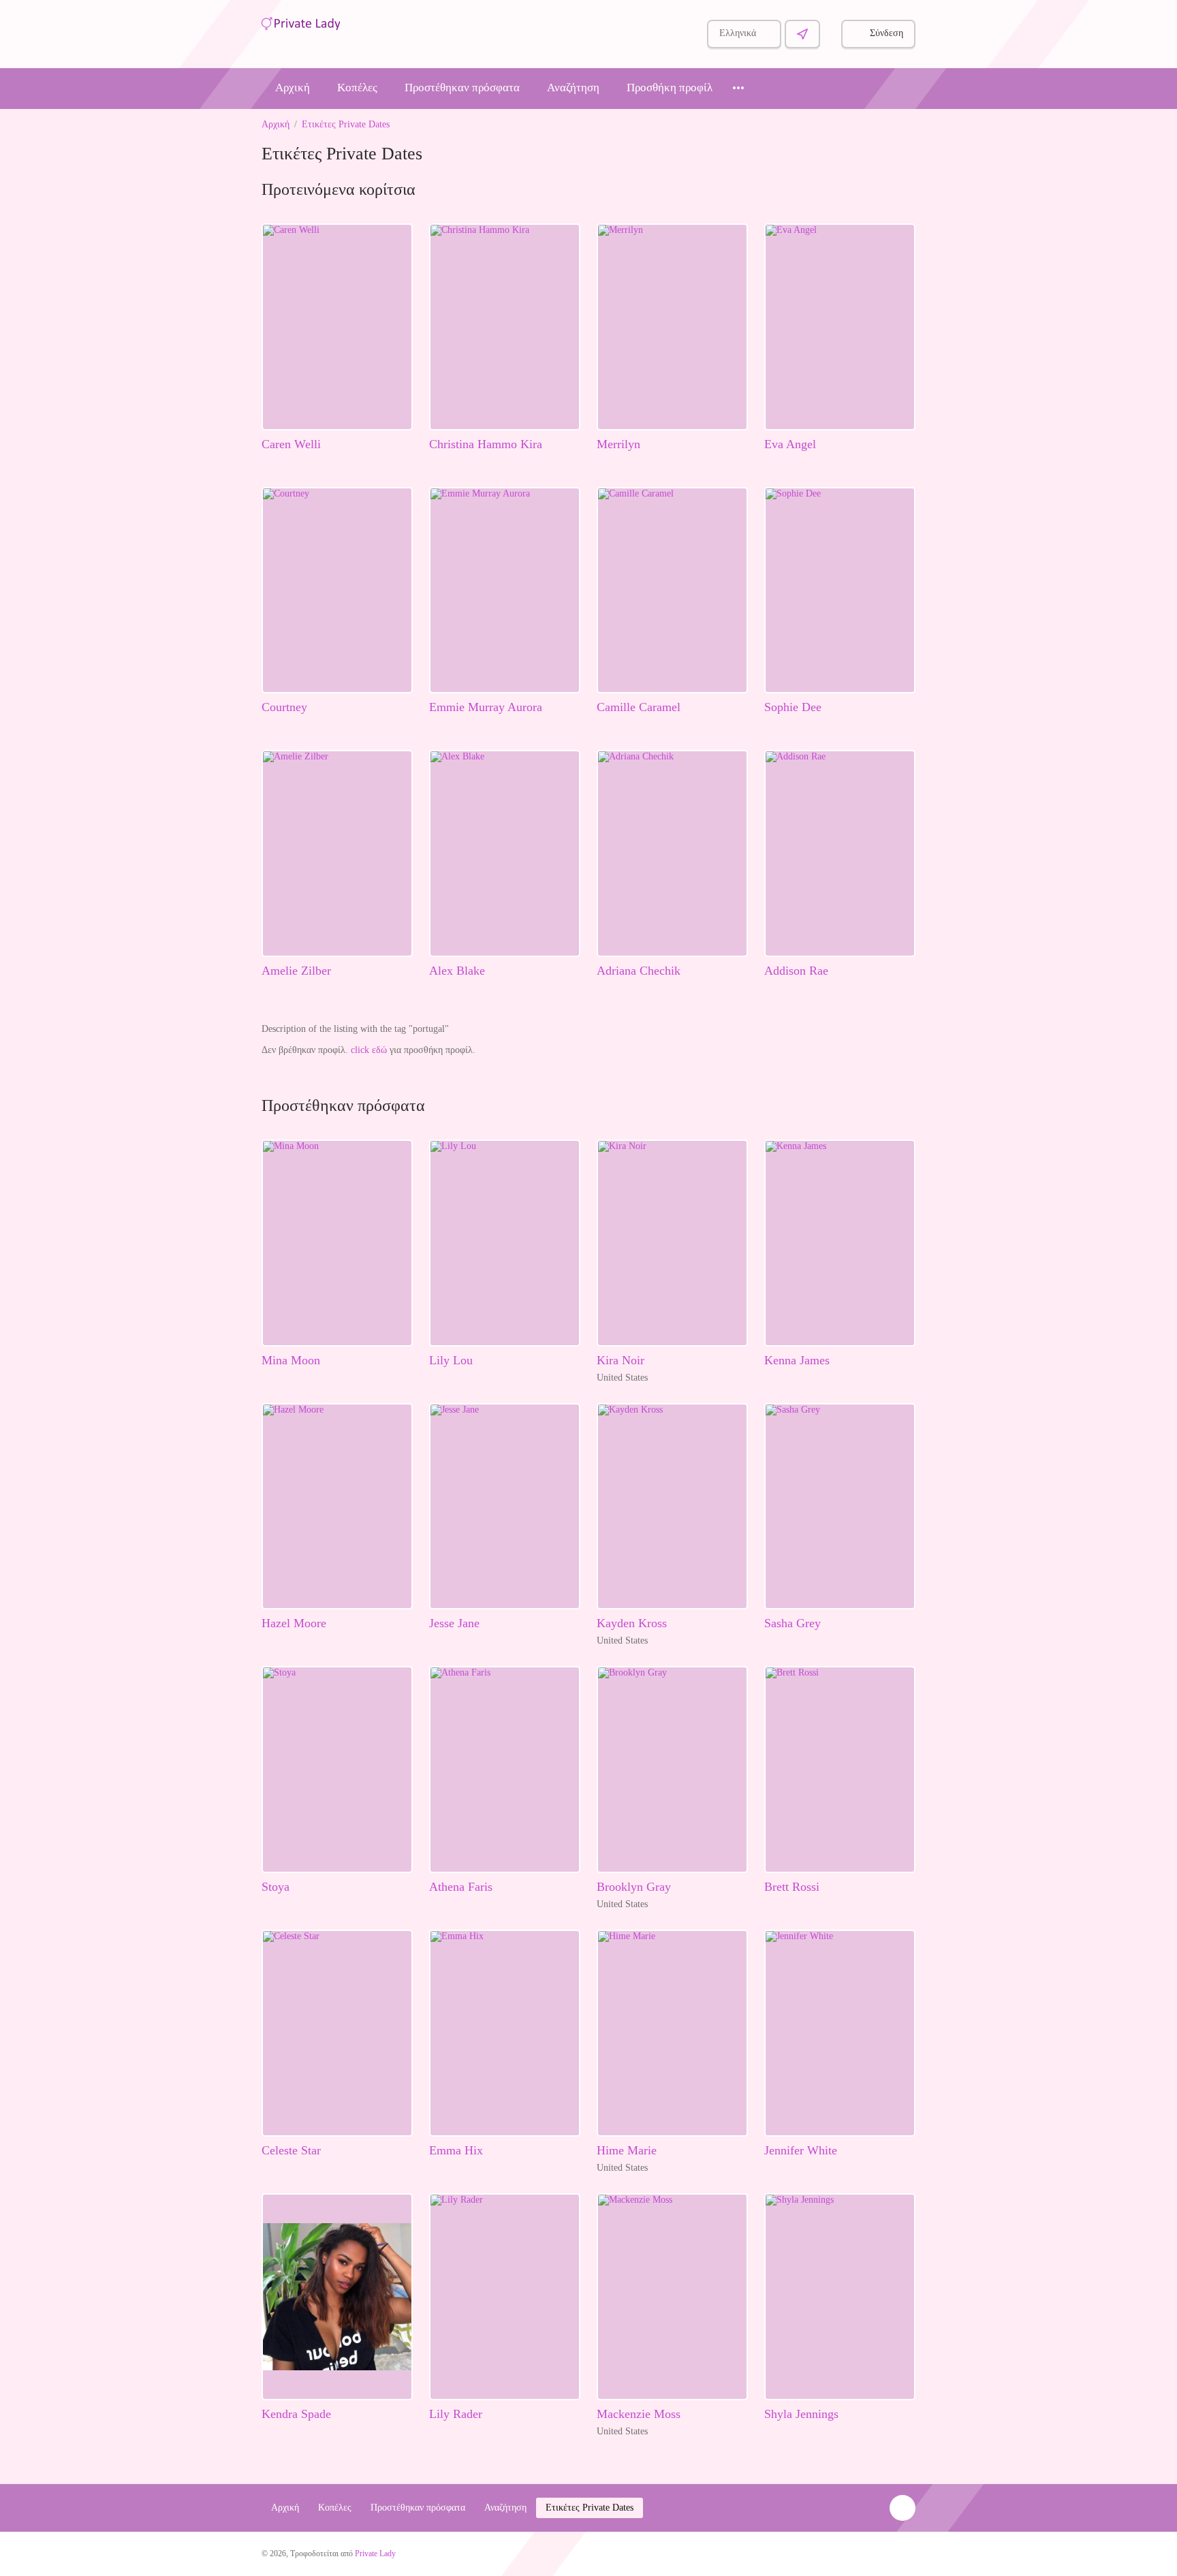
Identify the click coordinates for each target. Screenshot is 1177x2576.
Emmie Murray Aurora (486, 707)
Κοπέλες (357, 88)
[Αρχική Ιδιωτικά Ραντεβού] (301, 22)
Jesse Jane (454, 1623)
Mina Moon (291, 1360)
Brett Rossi (792, 1887)
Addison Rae (796, 971)
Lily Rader (456, 2414)
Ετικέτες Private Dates (346, 124)
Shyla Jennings (801, 2414)
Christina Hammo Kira (486, 444)
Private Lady (375, 2554)
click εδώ (369, 1050)
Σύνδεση (886, 33)
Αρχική (293, 88)
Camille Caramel (639, 707)
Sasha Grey (792, 1623)
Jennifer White (801, 2150)
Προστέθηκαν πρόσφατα (462, 88)
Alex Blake (457, 971)
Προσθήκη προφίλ (670, 88)
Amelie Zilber (296, 971)
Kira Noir (621, 1360)
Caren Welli (291, 444)
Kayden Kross (632, 1623)
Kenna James (797, 1360)
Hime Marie (627, 2150)
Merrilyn (618, 444)
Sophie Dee (793, 707)
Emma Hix (456, 2150)
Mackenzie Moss (639, 2414)
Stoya (276, 1887)
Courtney (284, 707)
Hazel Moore (294, 1623)
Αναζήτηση (573, 88)
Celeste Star (291, 2150)
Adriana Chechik (639, 971)
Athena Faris (461, 1887)
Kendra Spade (296, 2414)
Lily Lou (451, 1360)
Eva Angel (790, 444)
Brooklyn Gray (634, 1887)
